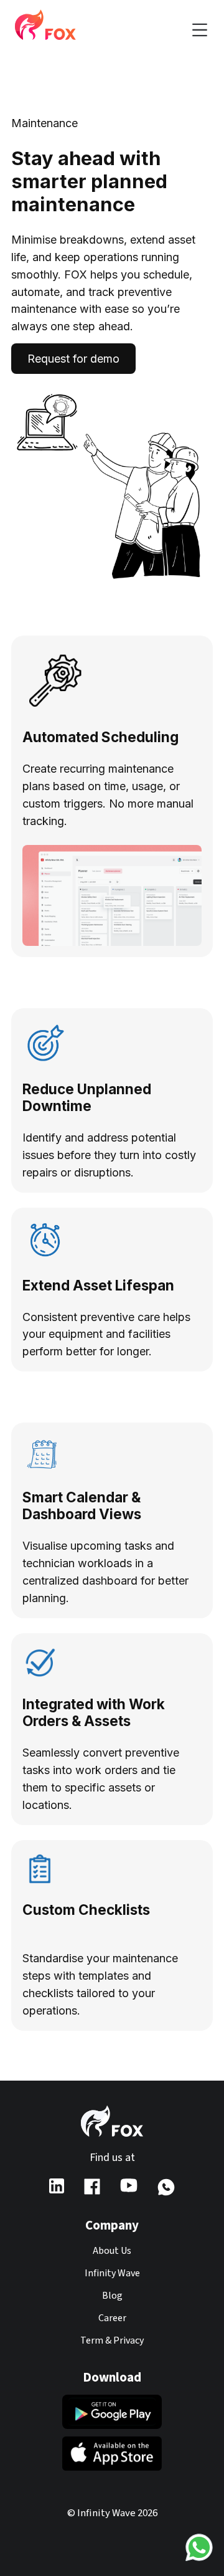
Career (112, 2318)
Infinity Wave (112, 2273)
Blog (112, 2296)
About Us (112, 2251)
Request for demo (73, 359)
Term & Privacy (112, 2340)
